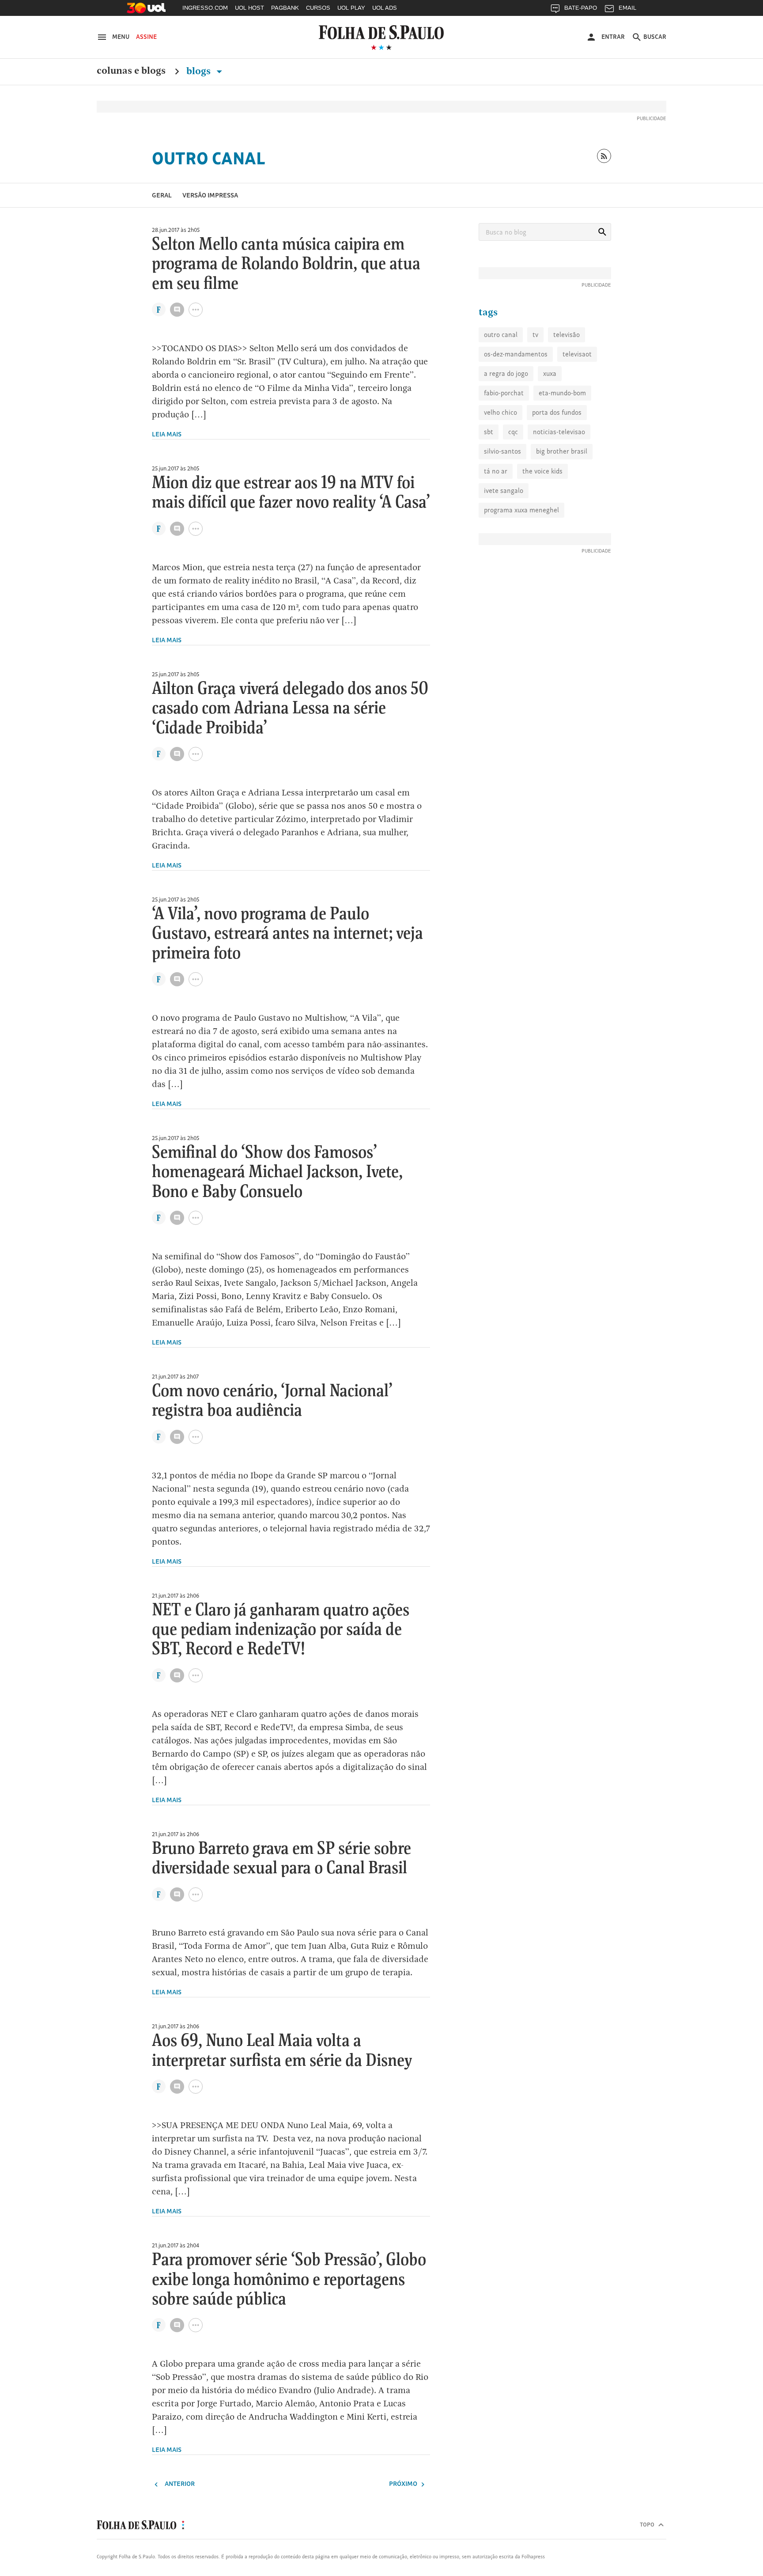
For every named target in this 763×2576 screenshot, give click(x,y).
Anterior (179, 2483)
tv (535, 335)
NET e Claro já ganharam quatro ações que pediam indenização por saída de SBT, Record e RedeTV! (281, 1630)
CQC (513, 432)
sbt (489, 432)
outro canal (501, 335)
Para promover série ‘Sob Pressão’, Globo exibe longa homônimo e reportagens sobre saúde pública (289, 2280)
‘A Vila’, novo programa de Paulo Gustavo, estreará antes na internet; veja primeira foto (287, 934)
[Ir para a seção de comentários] (177, 310)
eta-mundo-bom (562, 393)
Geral (162, 195)
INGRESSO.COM (205, 8)
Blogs (200, 71)
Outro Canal (209, 158)
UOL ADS (385, 8)
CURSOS (318, 8)
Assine (146, 37)
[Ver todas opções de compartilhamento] (159, 311)
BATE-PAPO (581, 8)
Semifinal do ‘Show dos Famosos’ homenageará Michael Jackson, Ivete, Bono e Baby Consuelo (277, 1172)
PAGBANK (285, 8)
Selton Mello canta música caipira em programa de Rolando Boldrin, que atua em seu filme (286, 264)
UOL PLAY (351, 8)
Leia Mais (167, 434)
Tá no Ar (496, 471)
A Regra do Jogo (506, 373)
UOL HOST (249, 8)
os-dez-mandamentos (516, 354)
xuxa (550, 373)
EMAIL (627, 8)
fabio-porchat (504, 393)
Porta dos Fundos (557, 412)
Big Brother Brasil (562, 451)
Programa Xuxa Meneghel (521, 510)
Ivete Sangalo (504, 491)
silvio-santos (502, 451)
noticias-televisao (559, 432)
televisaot (577, 354)
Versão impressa (210, 195)
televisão (567, 335)
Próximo (404, 2483)
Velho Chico (500, 412)
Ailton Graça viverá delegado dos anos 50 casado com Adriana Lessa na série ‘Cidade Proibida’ (290, 709)
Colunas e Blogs (131, 71)
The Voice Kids (542, 471)
